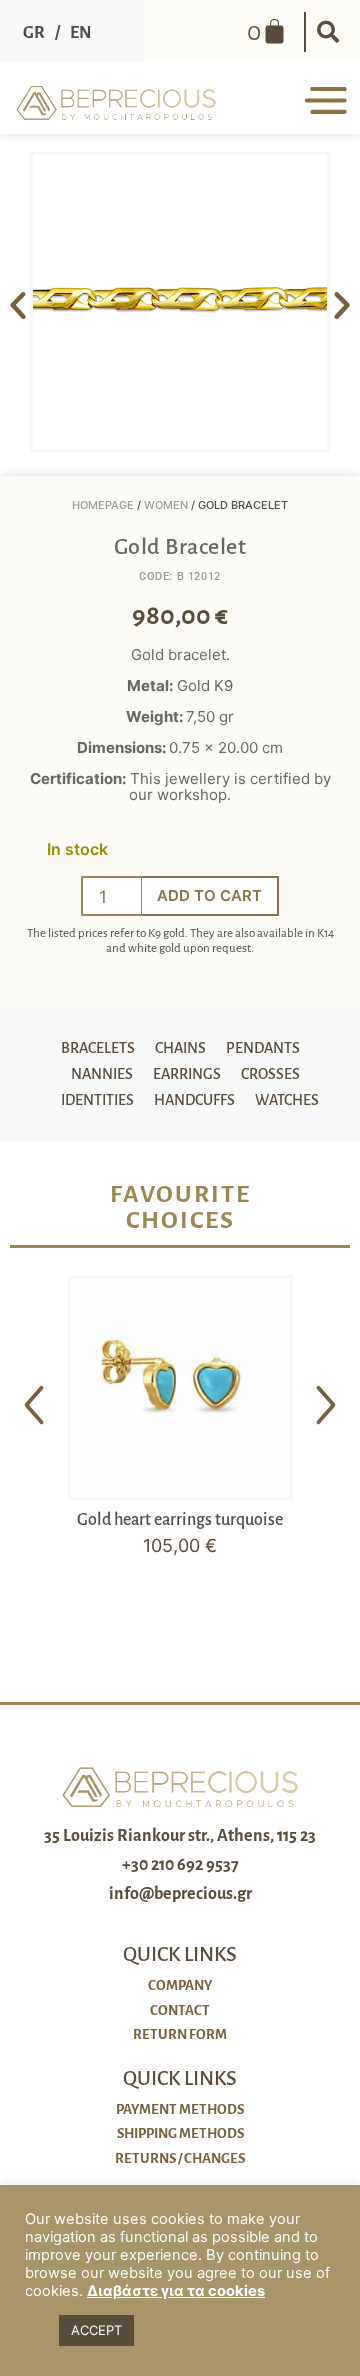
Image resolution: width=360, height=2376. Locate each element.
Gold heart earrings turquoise (180, 1520)
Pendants (263, 1048)
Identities (97, 1100)
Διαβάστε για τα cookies (176, 2291)
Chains (180, 1048)
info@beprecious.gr (180, 1894)
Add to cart (209, 895)
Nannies (102, 1074)
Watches (287, 1100)
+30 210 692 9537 (180, 1865)
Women (166, 505)
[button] (328, 32)
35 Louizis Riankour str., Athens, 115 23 (180, 1836)
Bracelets (98, 1048)
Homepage (103, 505)
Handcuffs (194, 1100)
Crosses (270, 1074)
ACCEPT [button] (96, 2330)
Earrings (187, 1074)
